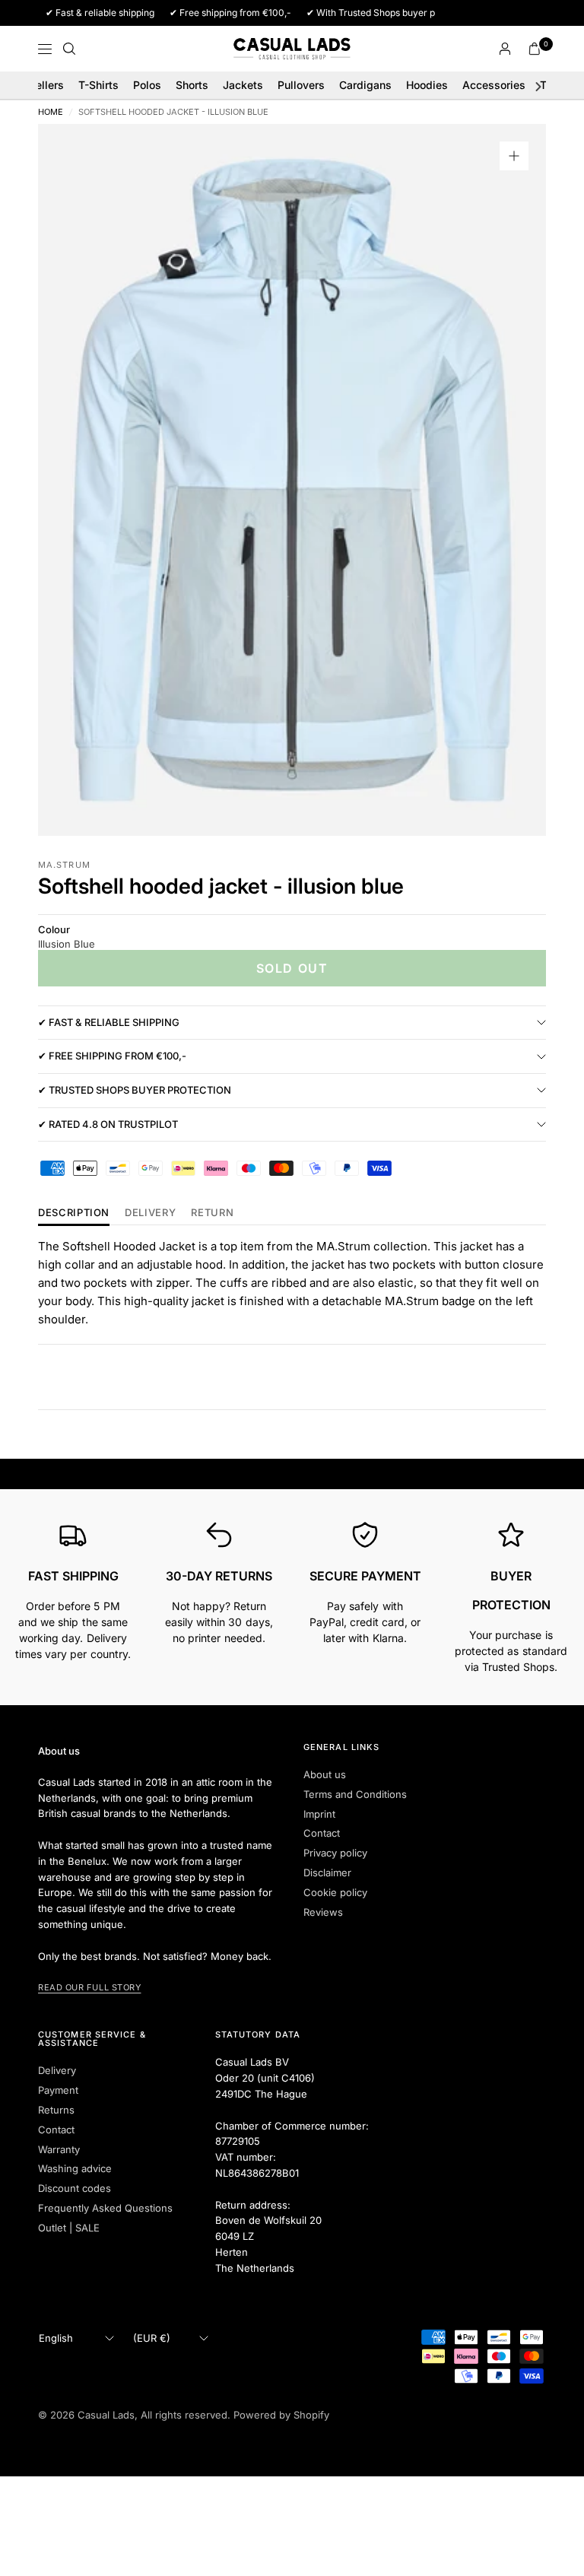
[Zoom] (514, 156)
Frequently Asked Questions (105, 2208)
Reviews (323, 1912)
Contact (322, 1833)
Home (51, 112)
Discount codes (75, 2188)
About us (325, 1774)
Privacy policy (335, 1853)
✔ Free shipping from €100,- (112, 1056)
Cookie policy (335, 1892)
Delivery (150, 1213)
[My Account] (505, 49)
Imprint (319, 1814)
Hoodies (427, 85)
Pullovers (301, 85)
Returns (56, 2110)
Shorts (192, 85)
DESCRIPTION (74, 1213)
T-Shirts (98, 85)
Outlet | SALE (69, 2228)
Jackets (243, 85)
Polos (147, 85)
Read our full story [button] (89, 1987)
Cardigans (365, 85)
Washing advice (75, 2168)
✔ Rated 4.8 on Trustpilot (108, 1124)
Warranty (59, 2149)
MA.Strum (64, 865)
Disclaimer (327, 1872)
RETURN (212, 1213)
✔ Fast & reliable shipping (109, 1022)
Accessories (494, 85)
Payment (58, 2090)
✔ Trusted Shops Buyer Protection (135, 1090)
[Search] (69, 49)
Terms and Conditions (355, 1794)
